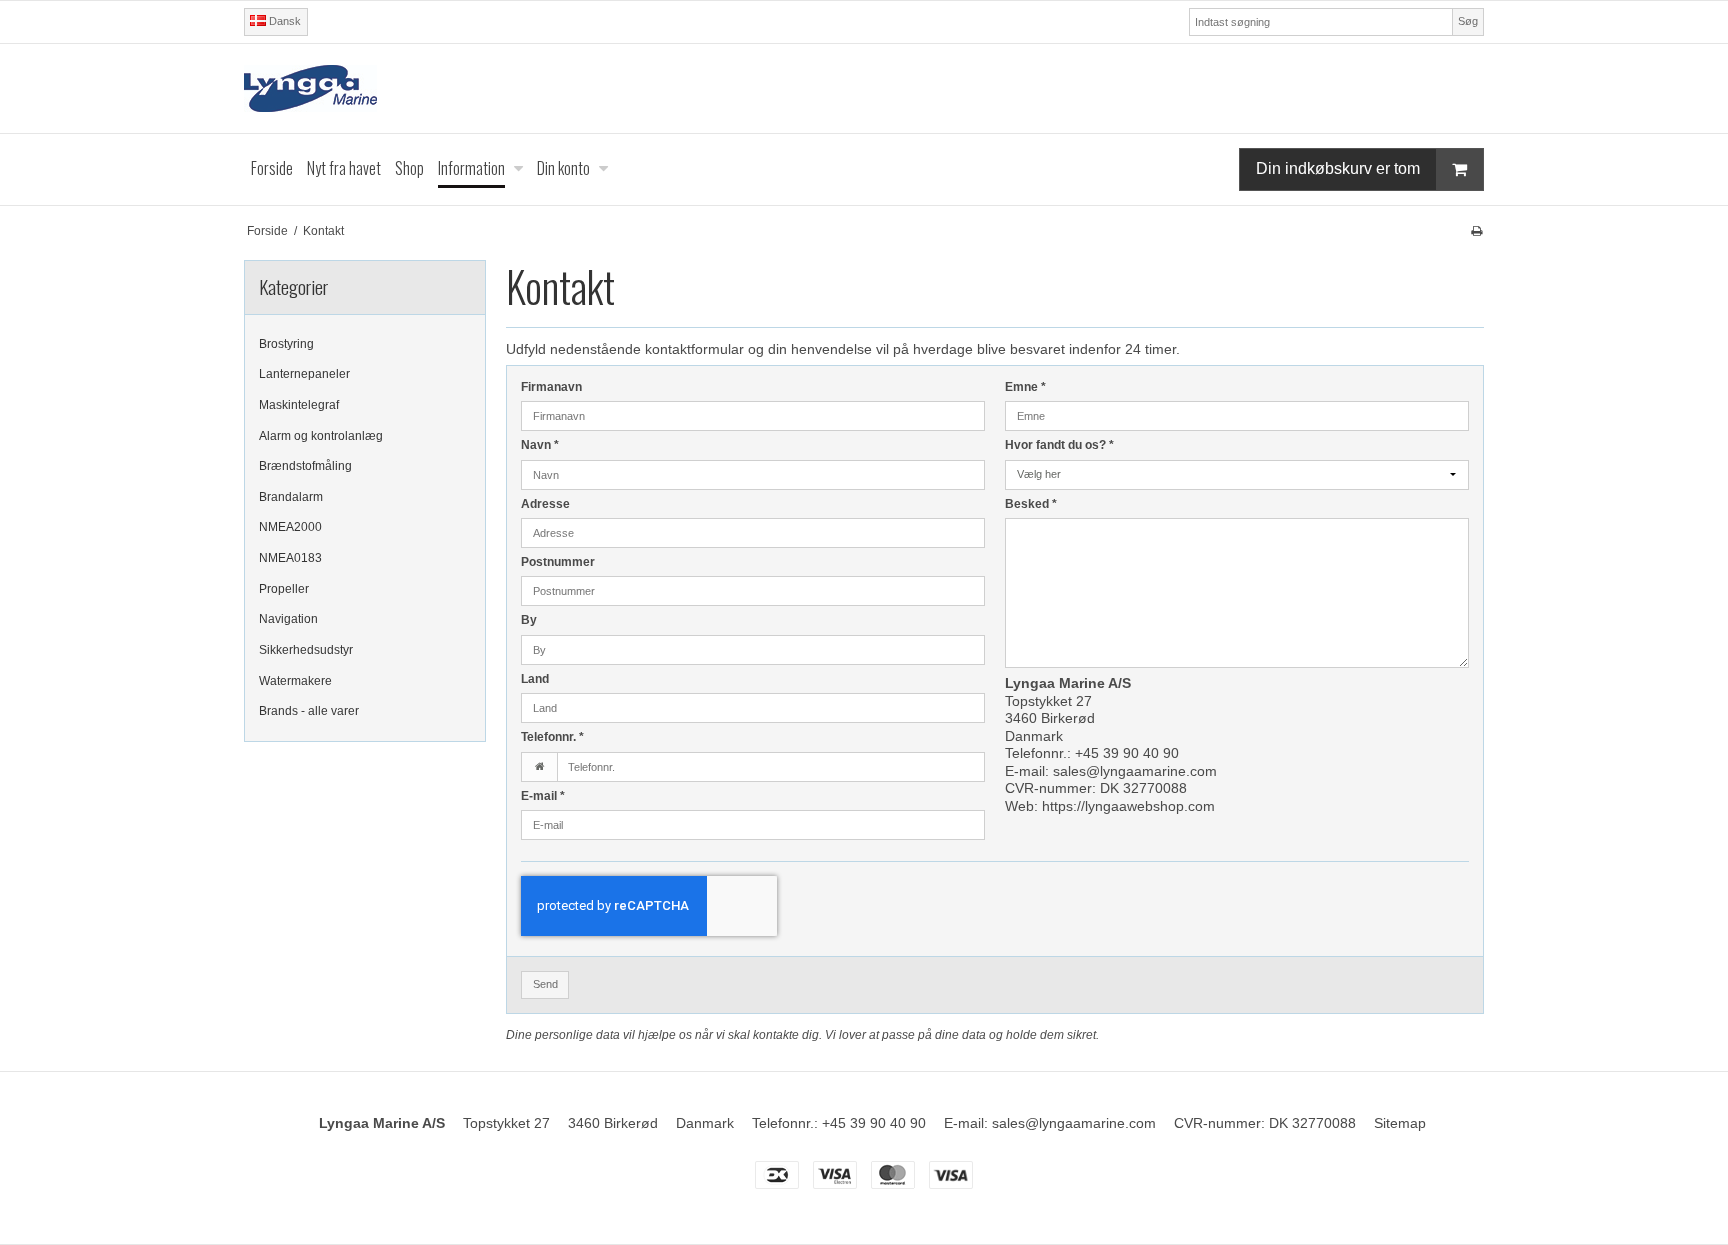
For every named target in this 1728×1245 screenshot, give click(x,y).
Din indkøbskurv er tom (1338, 168)
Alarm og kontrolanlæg (321, 436)
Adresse (545, 504)
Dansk (283, 21)
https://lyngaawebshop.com (1128, 806)
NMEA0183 (290, 558)
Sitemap (1400, 1123)
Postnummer (558, 562)
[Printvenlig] (1476, 231)
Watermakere (295, 681)
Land (535, 679)
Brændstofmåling (305, 466)
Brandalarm (291, 497)
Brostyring (286, 344)
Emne (1025, 387)
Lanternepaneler (304, 374)
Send (545, 984)
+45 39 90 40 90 (1127, 753)
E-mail (543, 796)
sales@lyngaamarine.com (1135, 771)
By (529, 620)
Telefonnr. (552, 737)
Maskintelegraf (299, 405)
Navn (540, 445)
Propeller (284, 589)
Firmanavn (551, 387)
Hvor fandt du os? (1059, 445)
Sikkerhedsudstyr (306, 650)
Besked (1031, 504)
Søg (1468, 21)
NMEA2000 (290, 527)
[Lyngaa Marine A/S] (864, 88)
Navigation (288, 619)
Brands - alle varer (309, 711)
